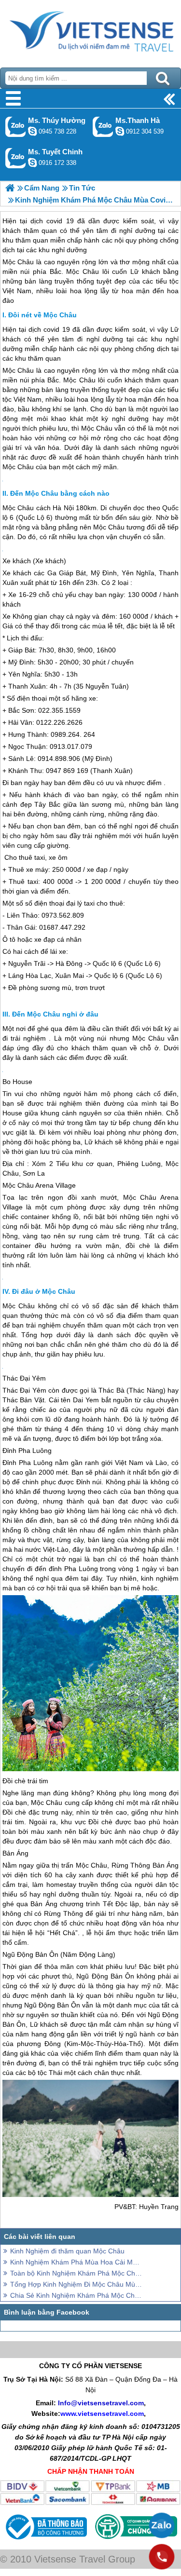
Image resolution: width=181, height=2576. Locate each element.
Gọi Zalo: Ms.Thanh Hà (103, 127)
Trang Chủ (90, 31)
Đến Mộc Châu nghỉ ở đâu (55, 1014)
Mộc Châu (18, 370)
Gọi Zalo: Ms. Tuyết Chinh (16, 158)
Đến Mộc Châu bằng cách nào (60, 493)
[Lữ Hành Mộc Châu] (10, 188)
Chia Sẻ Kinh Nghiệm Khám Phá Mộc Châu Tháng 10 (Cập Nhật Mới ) (76, 2295)
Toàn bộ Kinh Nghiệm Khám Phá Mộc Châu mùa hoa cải (76, 2273)
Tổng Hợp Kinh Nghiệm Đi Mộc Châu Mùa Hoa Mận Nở (76, 2284)
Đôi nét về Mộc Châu (42, 315)
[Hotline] (162, 2557)
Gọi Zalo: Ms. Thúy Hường (16, 127)
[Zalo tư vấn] (162, 2525)
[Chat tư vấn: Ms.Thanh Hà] (120, 131)
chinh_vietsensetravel (32, 163)
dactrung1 (32, 131)
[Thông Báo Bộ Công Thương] (45, 2542)
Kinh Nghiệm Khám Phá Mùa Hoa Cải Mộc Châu (76, 2262)
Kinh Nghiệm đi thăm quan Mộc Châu (67, 2251)
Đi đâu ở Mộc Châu (44, 1291)
